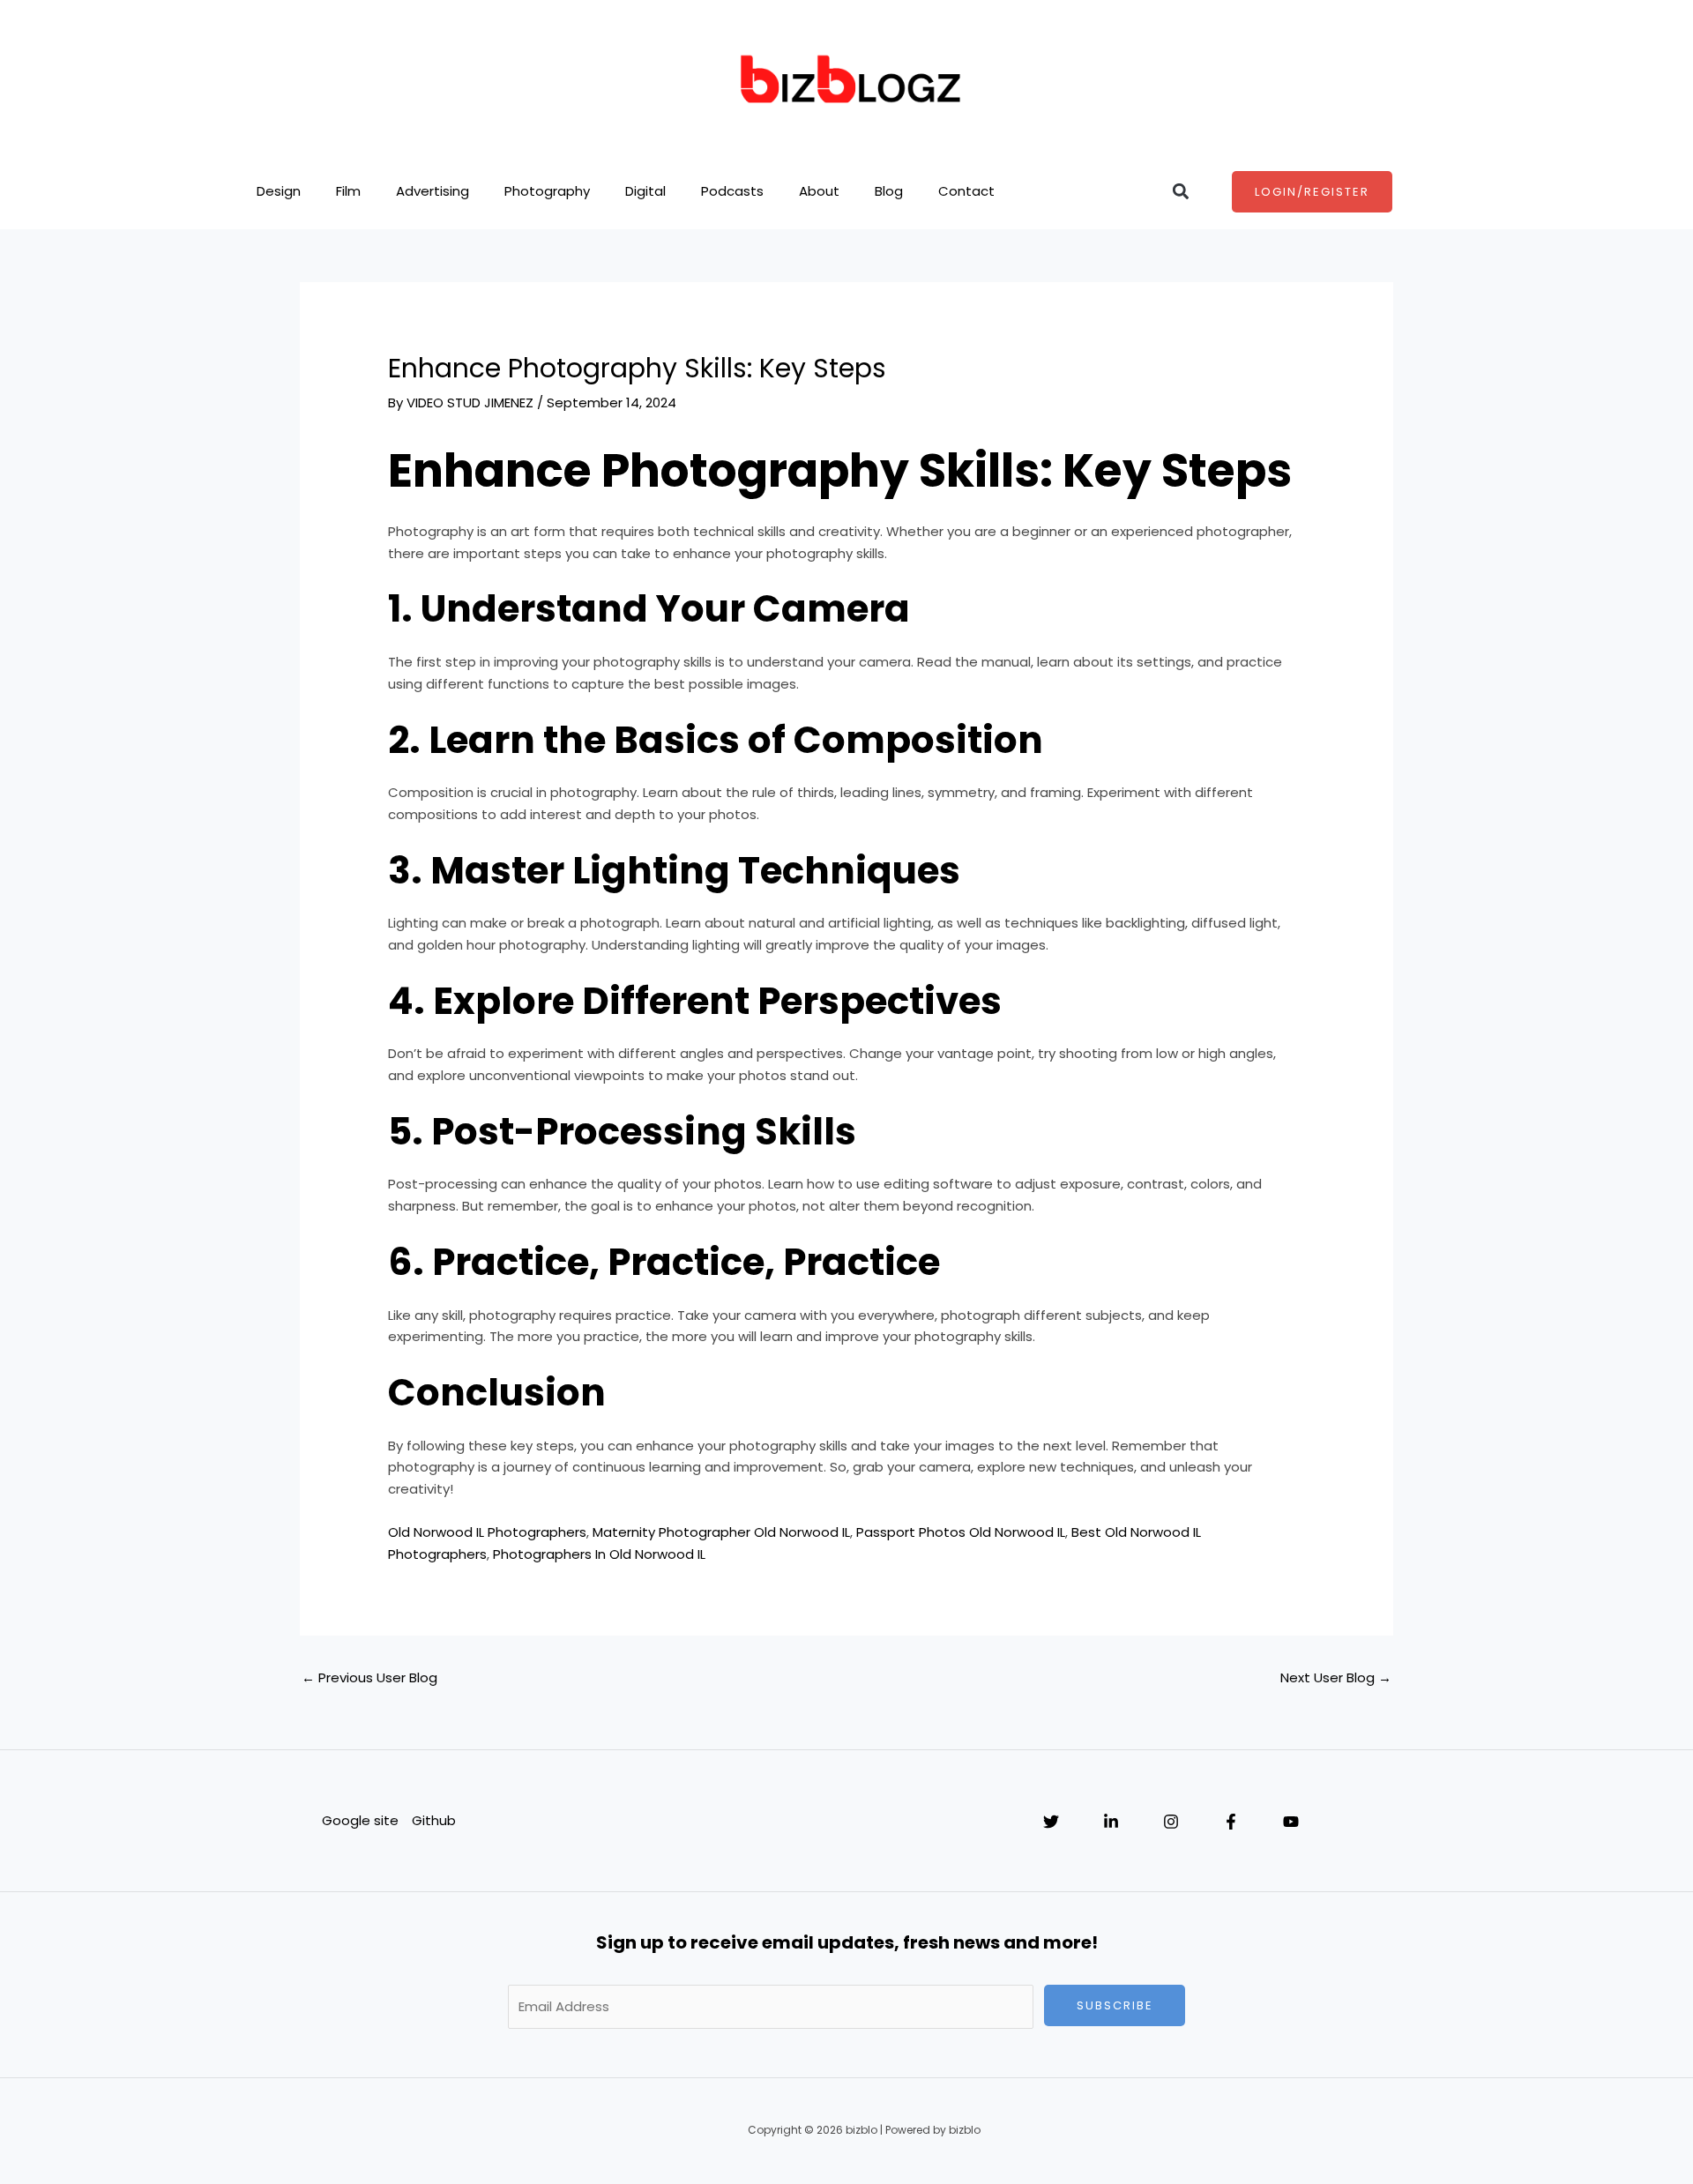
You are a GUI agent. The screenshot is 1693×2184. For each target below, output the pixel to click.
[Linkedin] (1111, 1822)
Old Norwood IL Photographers (487, 1532)
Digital (645, 191)
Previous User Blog (369, 1677)
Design (279, 191)
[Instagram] (1171, 1822)
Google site (360, 1820)
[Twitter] (1051, 1822)
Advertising (433, 191)
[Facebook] (1231, 1822)
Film (348, 191)
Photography (547, 191)
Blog (889, 191)
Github (434, 1820)
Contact (966, 191)
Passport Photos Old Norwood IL (961, 1532)
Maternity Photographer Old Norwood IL (721, 1532)
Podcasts (732, 191)
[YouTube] (1291, 1822)
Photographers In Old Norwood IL (599, 1554)
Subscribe (1115, 2005)
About (819, 191)
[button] (1180, 192)
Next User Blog (1336, 1677)
